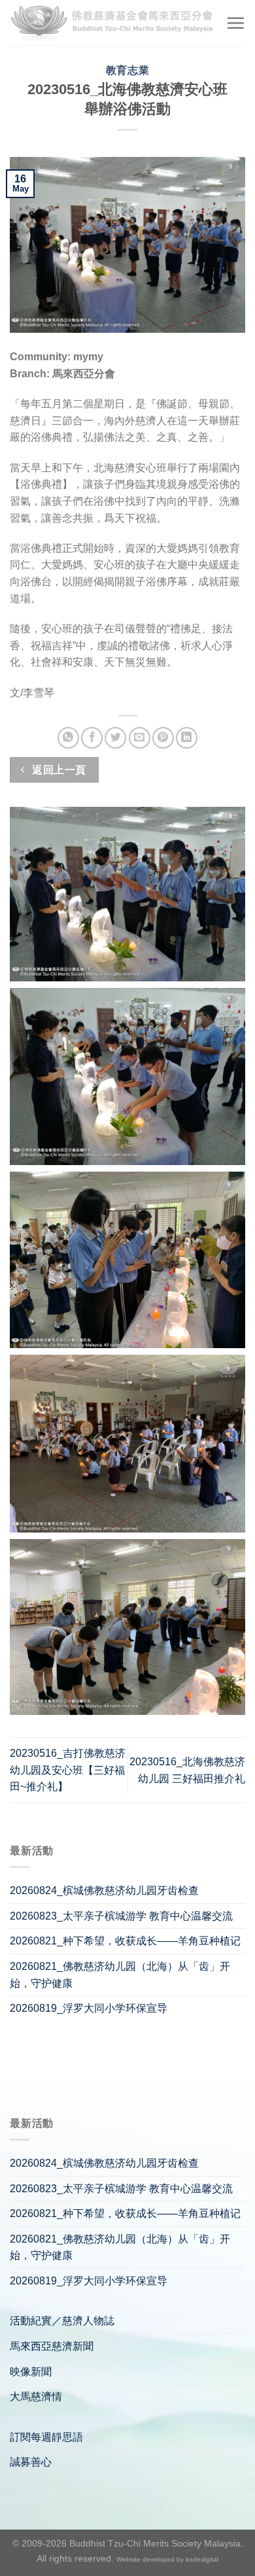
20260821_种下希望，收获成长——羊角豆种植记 (125, 1941)
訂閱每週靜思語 (46, 2437)
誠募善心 (31, 2462)
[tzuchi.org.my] (113, 23)
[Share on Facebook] (92, 738)
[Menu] (235, 23)
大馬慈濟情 (36, 2397)
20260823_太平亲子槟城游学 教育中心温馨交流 (121, 1916)
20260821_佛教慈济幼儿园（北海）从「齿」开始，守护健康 (120, 1975)
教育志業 (127, 70)
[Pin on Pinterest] (163, 738)
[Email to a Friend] (140, 738)
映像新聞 (31, 2372)
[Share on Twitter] (115, 738)
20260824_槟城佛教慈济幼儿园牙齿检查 (104, 1890)
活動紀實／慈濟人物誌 (62, 2321)
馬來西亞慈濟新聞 (52, 2346)
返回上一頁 (58, 770)
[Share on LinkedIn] (187, 738)
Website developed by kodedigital (167, 2559)
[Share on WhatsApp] (68, 738)
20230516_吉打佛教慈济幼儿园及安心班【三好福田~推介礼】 (68, 1770)
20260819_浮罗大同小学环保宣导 (89, 2008)
